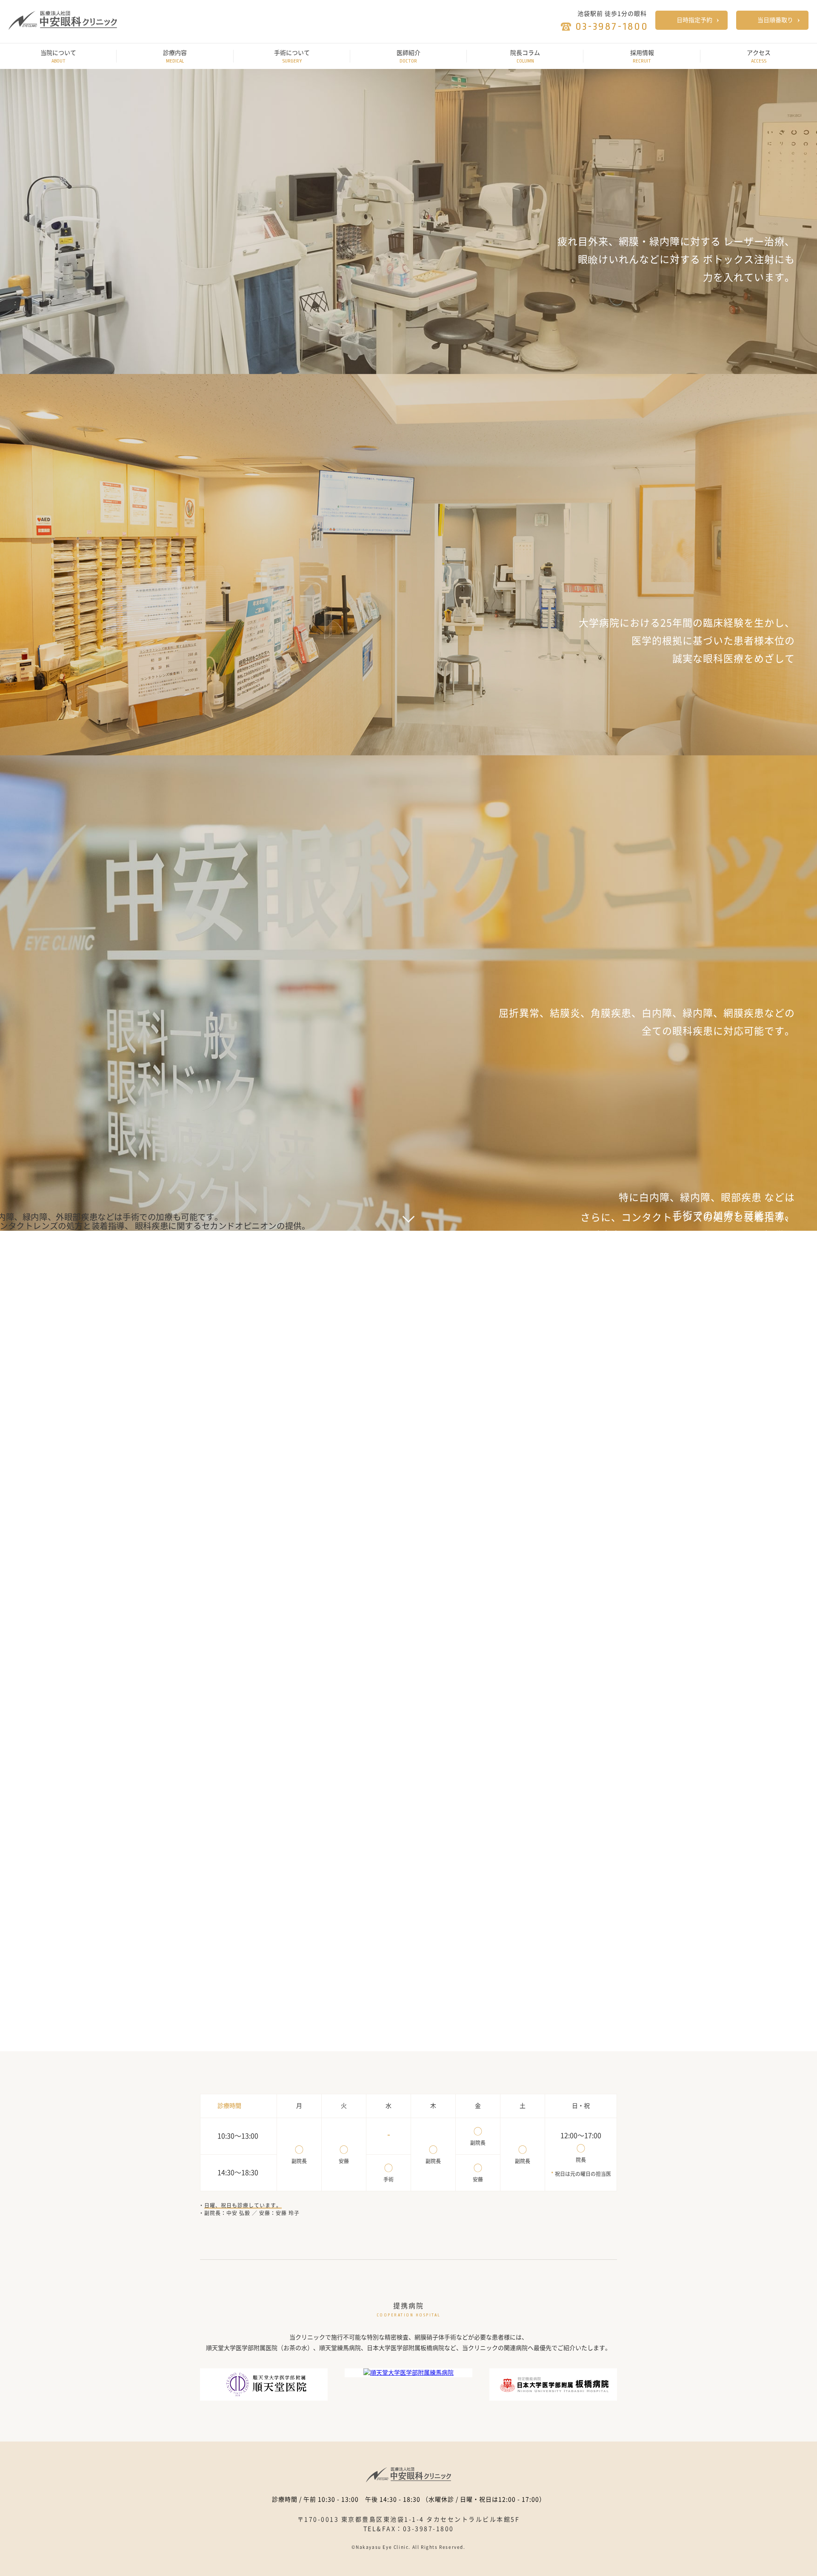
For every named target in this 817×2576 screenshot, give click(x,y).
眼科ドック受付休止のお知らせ (398, 1468)
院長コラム (525, 57)
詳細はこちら (439, 2004)
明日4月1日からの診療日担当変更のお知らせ (418, 1444)
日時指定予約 (694, 20)
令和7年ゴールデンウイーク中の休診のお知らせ (422, 1421)
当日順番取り (775, 20)
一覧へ (209, 1515)
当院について (58, 57)
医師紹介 (408, 57)
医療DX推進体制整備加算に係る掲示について (418, 1492)
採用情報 (642, 57)
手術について (292, 57)
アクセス (759, 57)
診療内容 (175, 57)
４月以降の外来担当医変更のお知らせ (407, 1516)
